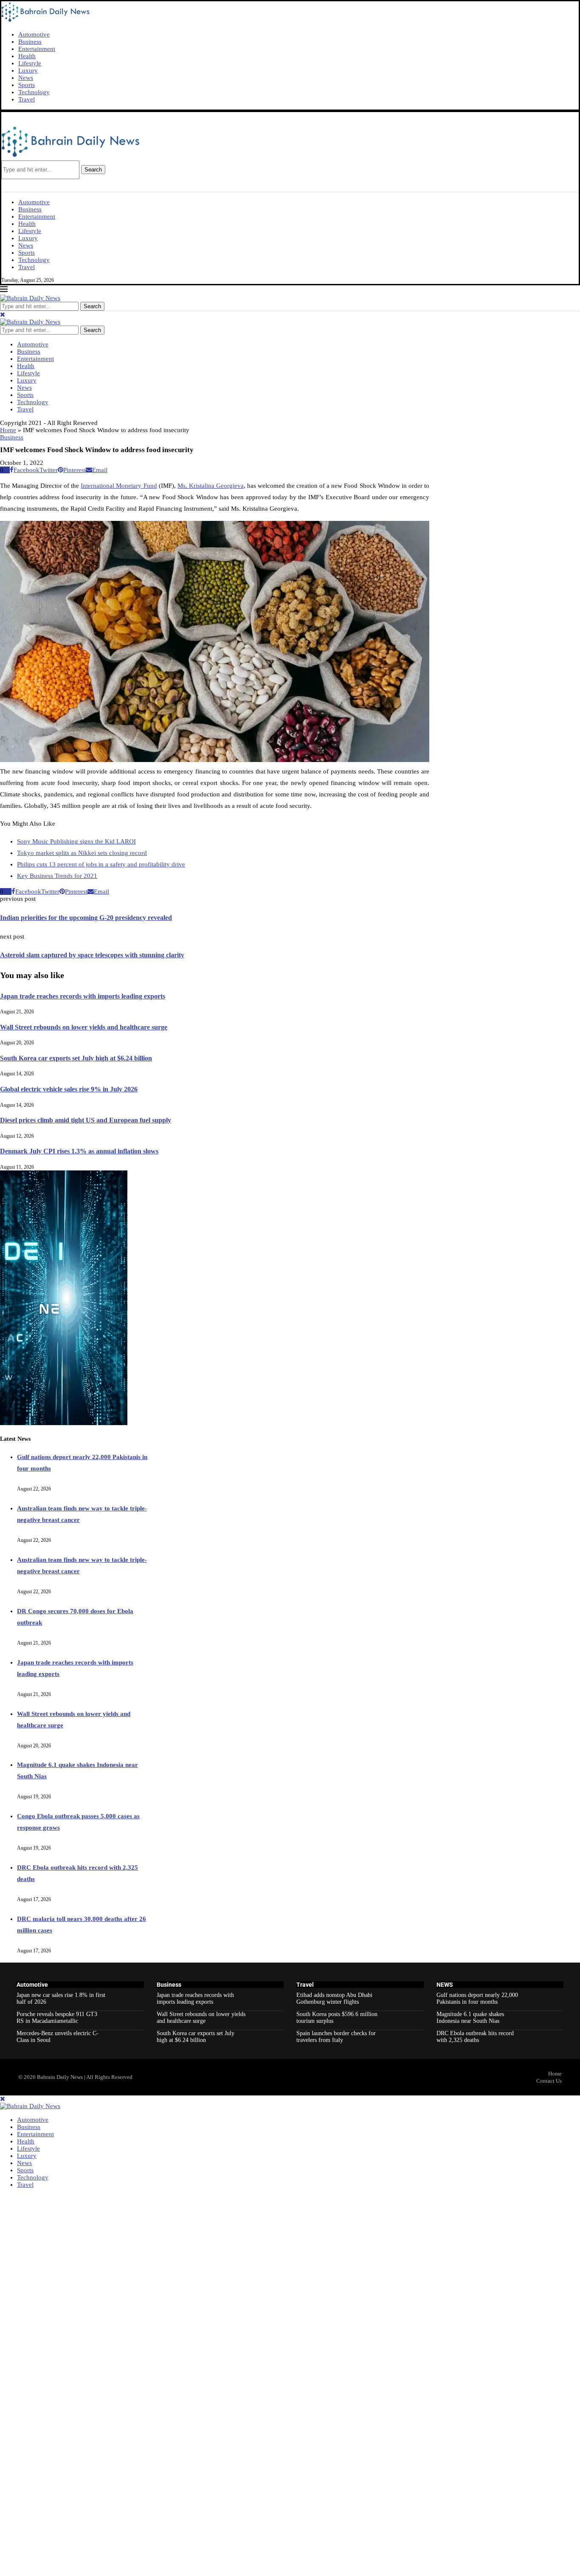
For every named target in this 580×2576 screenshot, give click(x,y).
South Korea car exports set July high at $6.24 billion (76, 1058)
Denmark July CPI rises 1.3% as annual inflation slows (79, 1151)
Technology (34, 92)
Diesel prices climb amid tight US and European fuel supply (86, 1120)
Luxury (28, 70)
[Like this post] (7, 470)
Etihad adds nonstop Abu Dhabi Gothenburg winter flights (334, 1998)
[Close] (3, 315)
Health (27, 56)
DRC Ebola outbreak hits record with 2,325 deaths (475, 2037)
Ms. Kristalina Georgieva (211, 486)
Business (30, 42)
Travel (27, 99)
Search (93, 170)
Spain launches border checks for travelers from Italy (336, 2037)
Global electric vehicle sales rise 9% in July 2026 (69, 1089)
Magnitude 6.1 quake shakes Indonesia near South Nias (470, 2018)
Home (8, 430)
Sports (27, 85)
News (26, 78)
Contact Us (549, 2081)
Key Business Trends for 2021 (57, 876)
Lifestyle (30, 63)
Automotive (34, 34)
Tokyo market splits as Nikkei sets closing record (82, 853)
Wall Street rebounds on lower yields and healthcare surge (84, 1027)
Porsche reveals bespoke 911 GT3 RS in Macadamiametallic (57, 2018)
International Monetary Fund (119, 486)
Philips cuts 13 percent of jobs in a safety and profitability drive (101, 864)
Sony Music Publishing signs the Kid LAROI (76, 841)
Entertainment (37, 49)
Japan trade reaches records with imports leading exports (83, 996)
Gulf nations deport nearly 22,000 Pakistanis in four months (477, 1998)
